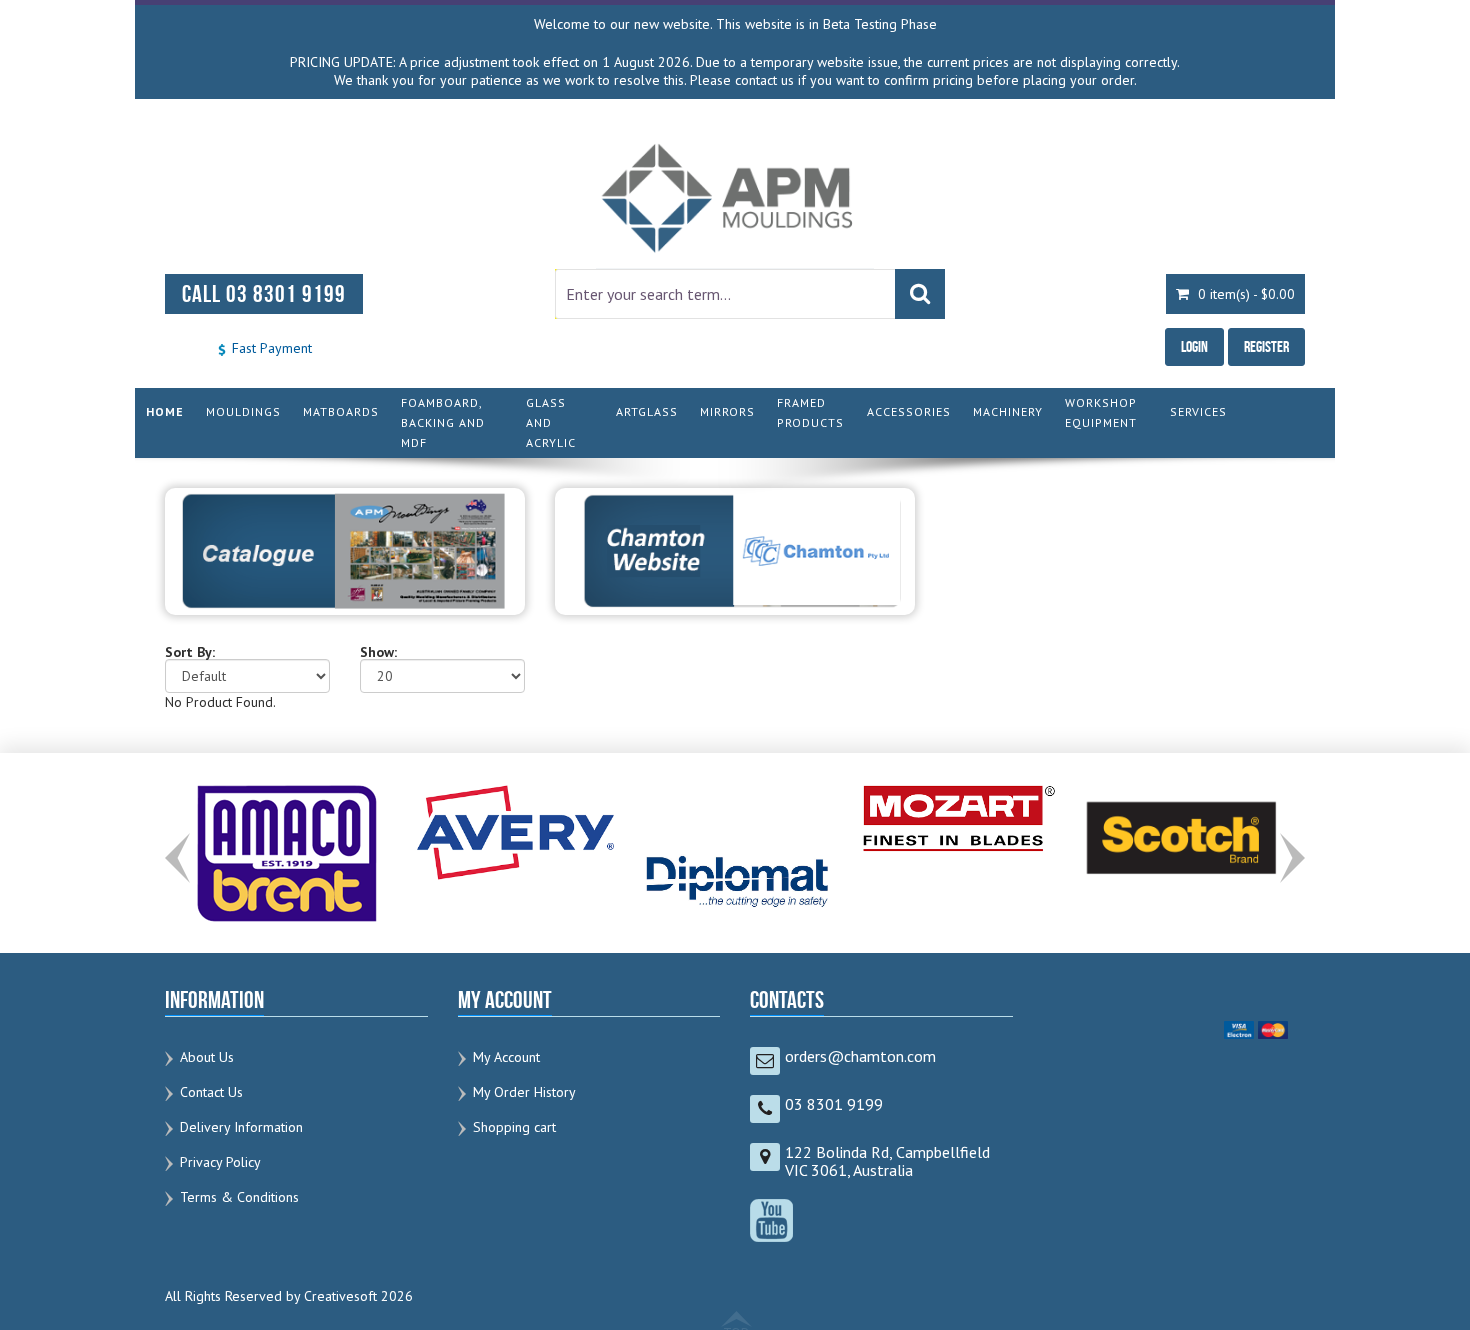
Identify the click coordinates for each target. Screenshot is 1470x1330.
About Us (207, 1057)
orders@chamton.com (860, 1056)
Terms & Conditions (239, 1197)
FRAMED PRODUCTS (810, 412)
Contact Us (211, 1092)
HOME (165, 411)
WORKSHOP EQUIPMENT (1101, 412)
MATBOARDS (341, 411)
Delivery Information (241, 1127)
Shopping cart (514, 1127)
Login (1194, 346)
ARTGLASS (647, 411)
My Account (506, 1057)
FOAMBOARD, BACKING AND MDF (443, 422)
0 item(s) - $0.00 (1244, 294)
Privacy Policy (220, 1162)
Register (1266, 346)
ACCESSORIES (909, 411)
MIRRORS (727, 411)
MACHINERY (1008, 411)
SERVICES (1198, 411)
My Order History (524, 1092)
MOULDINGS (243, 411)
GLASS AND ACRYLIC (551, 422)
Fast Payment (270, 348)
